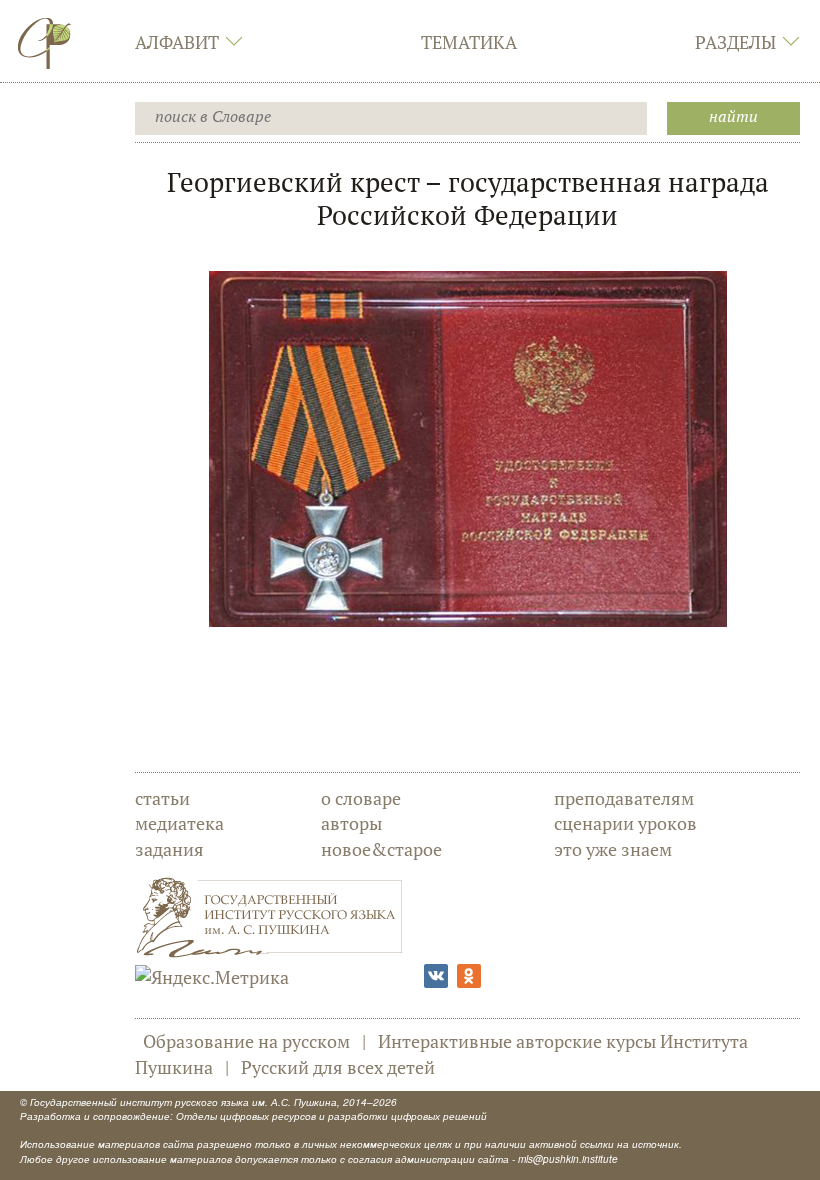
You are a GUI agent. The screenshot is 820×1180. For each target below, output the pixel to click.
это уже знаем (613, 849)
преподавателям (624, 798)
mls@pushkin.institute (568, 1159)
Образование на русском (246, 1041)
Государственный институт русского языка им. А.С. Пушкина (183, 1102)
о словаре (361, 798)
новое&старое (381, 849)
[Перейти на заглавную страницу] (45, 43)
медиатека (179, 823)
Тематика (469, 42)
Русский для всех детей (338, 1067)
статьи (162, 798)
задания (169, 849)
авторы (351, 823)
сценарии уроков (625, 823)
